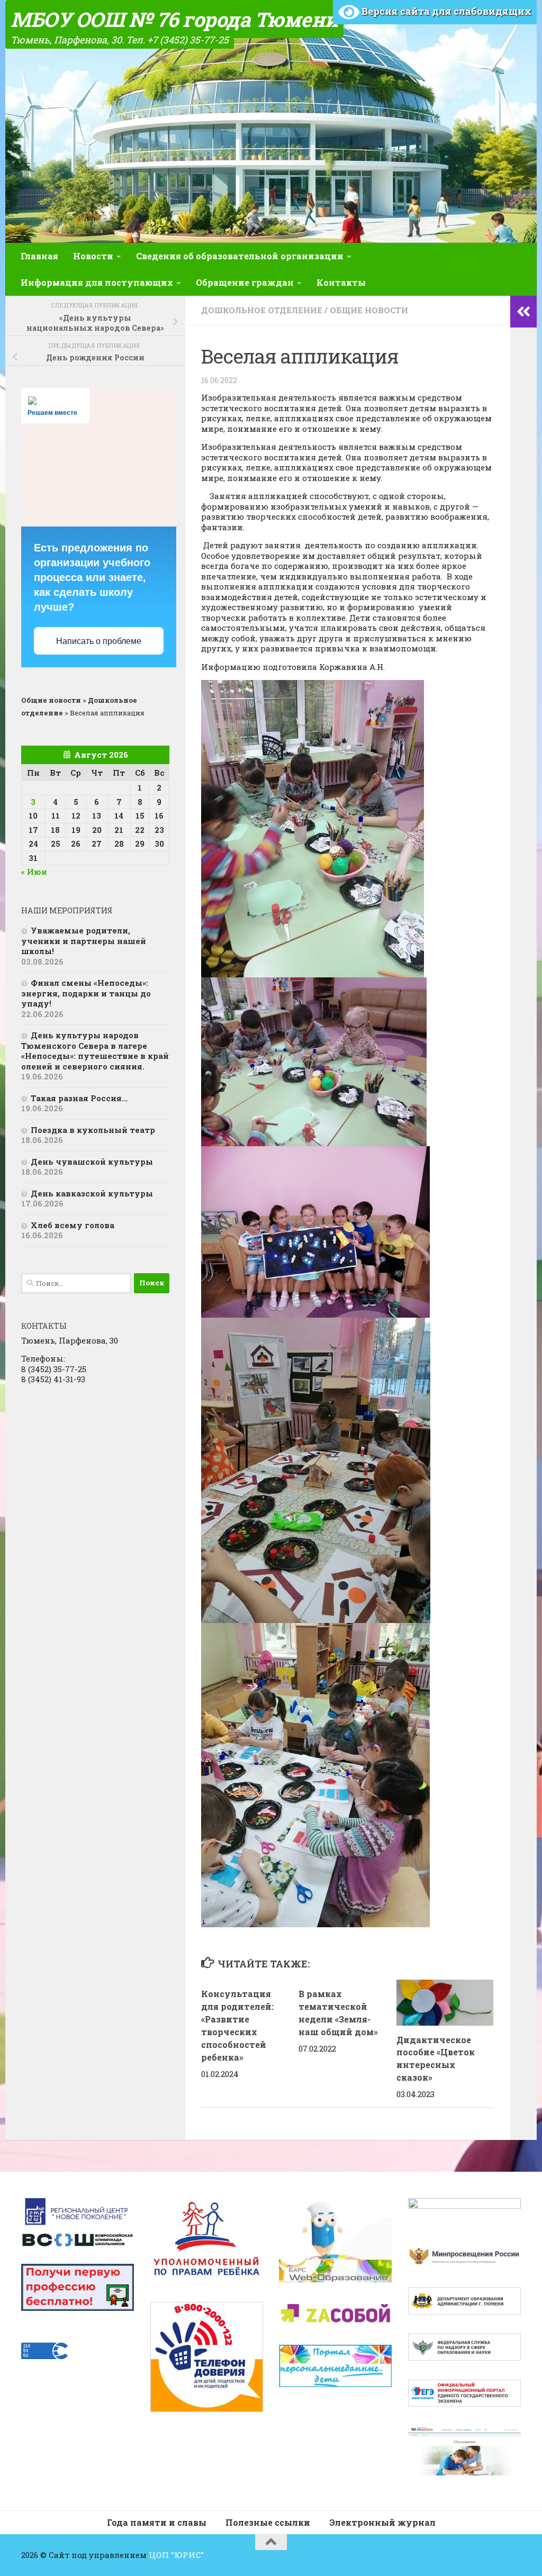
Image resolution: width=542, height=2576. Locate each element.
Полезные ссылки (268, 2522)
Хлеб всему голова (73, 1225)
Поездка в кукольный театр (93, 1130)
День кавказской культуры (92, 1193)
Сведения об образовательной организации (240, 256)
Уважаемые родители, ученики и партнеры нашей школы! (84, 941)
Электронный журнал (382, 2522)
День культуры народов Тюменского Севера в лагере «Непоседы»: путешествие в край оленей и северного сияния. (95, 1051)
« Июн (34, 872)
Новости (93, 256)
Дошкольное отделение (262, 310)
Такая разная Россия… (79, 1098)
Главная (39, 256)
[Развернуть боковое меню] (523, 312)
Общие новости (369, 310)
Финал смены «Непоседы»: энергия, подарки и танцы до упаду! (86, 993)
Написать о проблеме (99, 641)
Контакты (341, 282)
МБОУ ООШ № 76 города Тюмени (174, 19)
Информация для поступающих (97, 282)
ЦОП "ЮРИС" (176, 2555)
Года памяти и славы (157, 2522)
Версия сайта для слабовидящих (445, 11)
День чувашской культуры (92, 1162)
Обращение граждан (245, 282)
